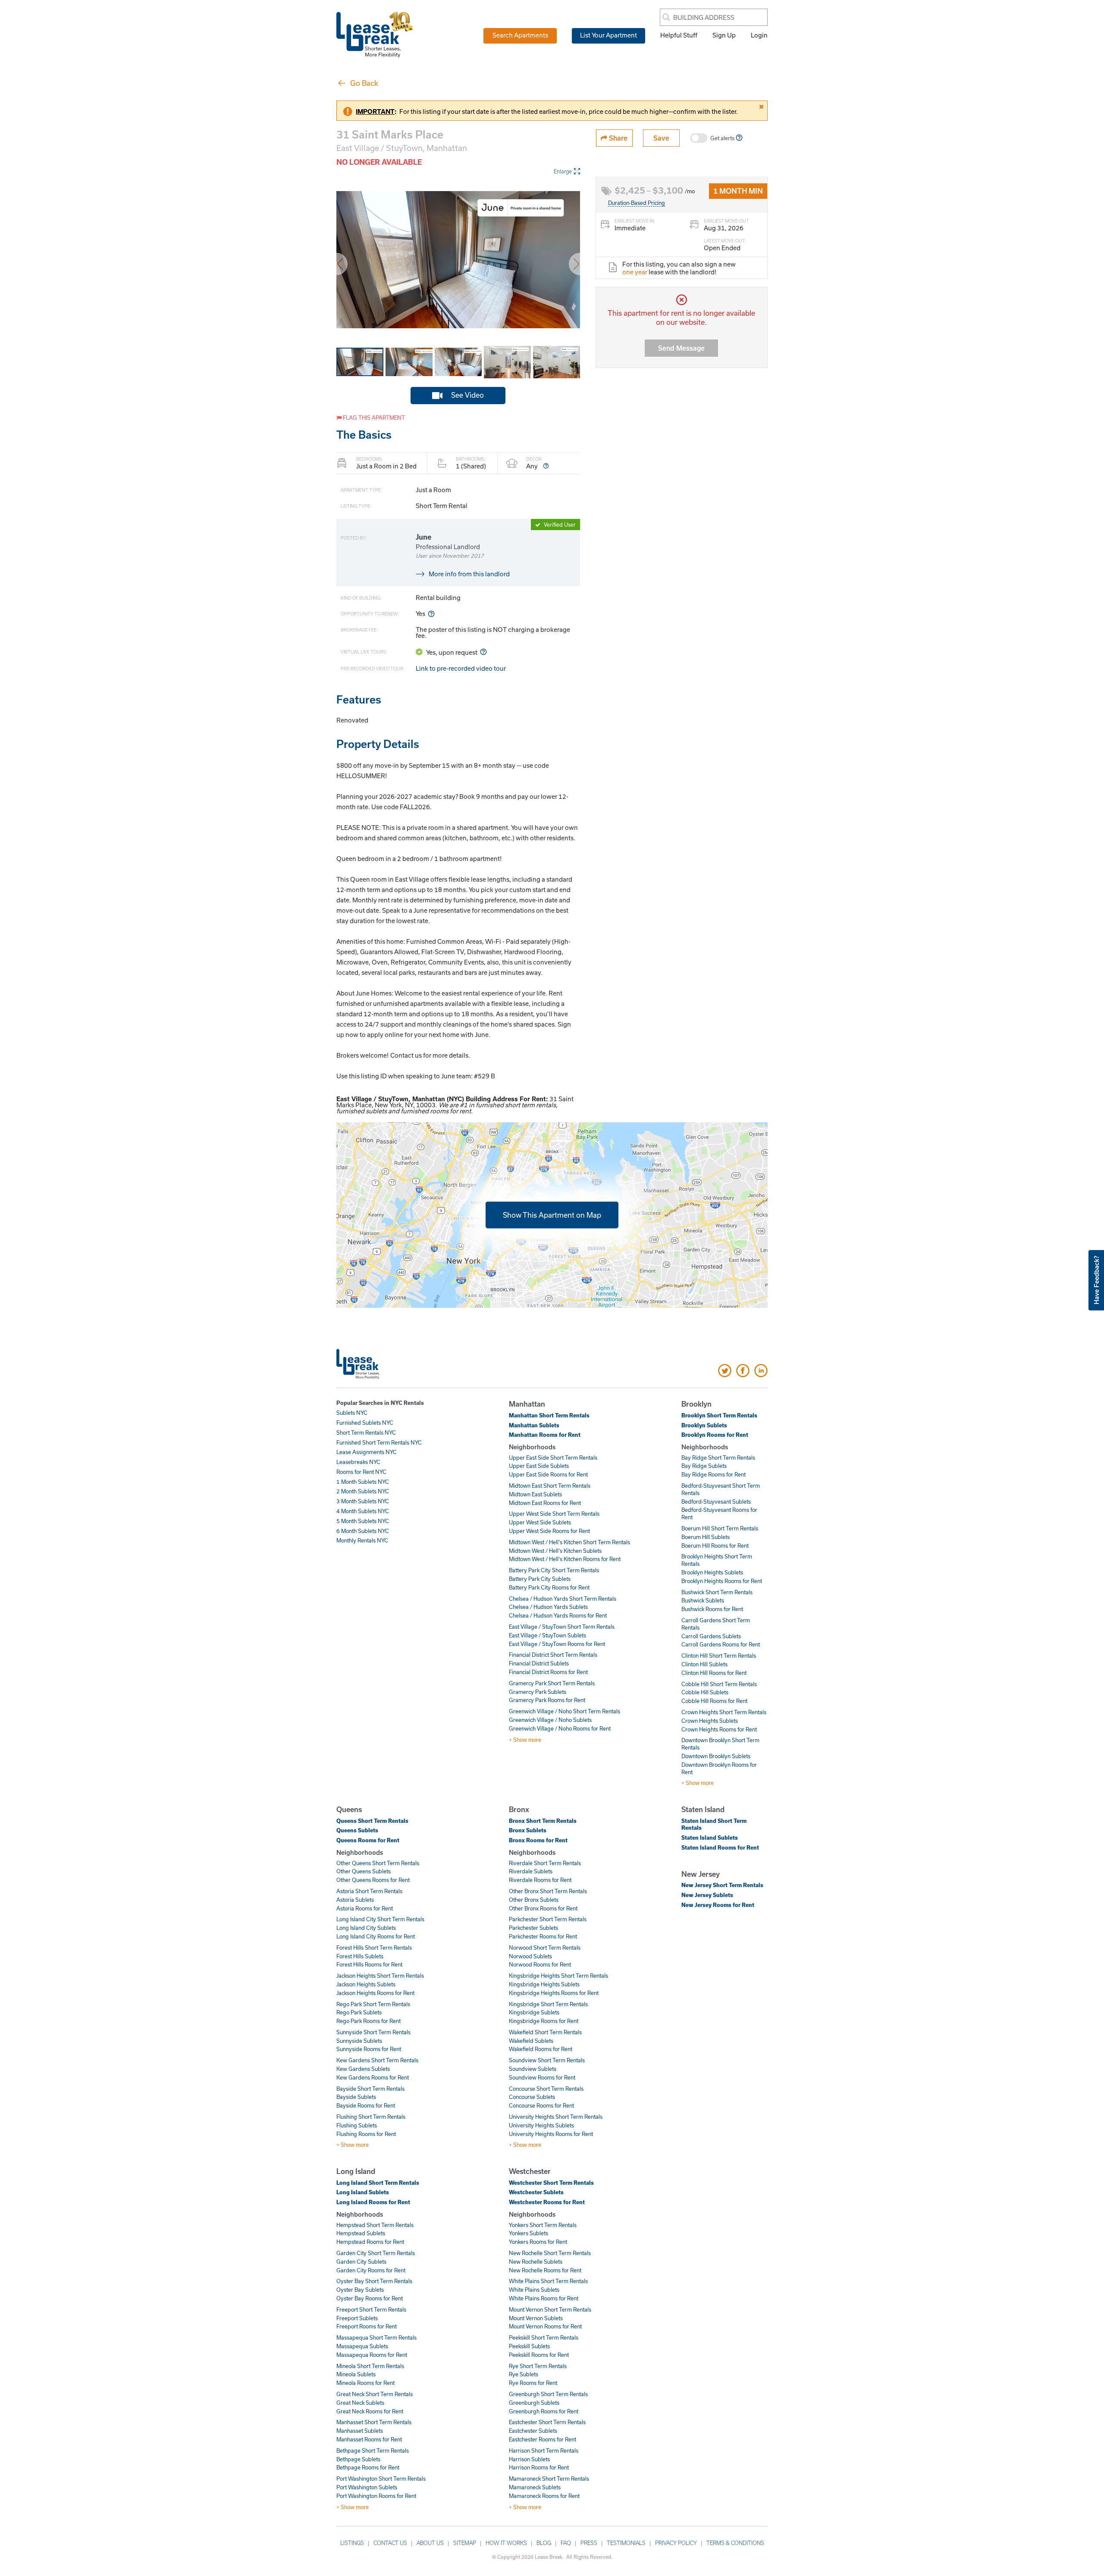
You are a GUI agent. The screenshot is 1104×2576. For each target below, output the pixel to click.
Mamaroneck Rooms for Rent (544, 2496)
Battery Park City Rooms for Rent (549, 1587)
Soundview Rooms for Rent (542, 2077)
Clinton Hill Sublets (704, 1664)
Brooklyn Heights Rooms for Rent (722, 1581)
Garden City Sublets (361, 2262)
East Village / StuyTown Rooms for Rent (557, 1644)
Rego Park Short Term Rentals (373, 2004)
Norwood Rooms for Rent (540, 1964)
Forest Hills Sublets (360, 1956)
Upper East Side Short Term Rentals (553, 1458)
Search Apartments (520, 35)
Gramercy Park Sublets (538, 1692)
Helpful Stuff (679, 35)
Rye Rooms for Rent (533, 2383)
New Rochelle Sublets (536, 2262)
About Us (430, 2543)
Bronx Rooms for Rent (538, 1840)
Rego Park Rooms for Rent (369, 2021)
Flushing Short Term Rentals (371, 2117)
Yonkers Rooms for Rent (538, 2242)
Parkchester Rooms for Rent (543, 1936)
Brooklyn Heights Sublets (712, 1572)
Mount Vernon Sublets (536, 2318)
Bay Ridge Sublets (704, 1466)
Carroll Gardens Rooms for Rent (721, 1644)
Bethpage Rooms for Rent (368, 2467)
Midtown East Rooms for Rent (545, 1503)
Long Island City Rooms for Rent (376, 1936)
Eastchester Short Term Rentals (547, 2422)
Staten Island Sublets (710, 1838)
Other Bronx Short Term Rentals (548, 1891)
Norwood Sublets (530, 1956)
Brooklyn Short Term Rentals (719, 1415)
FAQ (566, 2543)
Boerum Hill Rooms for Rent (715, 1546)
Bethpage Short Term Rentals (373, 2450)
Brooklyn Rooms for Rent (715, 1435)
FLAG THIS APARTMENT (373, 418)
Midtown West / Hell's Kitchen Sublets (555, 1551)
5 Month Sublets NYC (363, 1521)
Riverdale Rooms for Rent (540, 1880)
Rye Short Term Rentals (538, 2366)
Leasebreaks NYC (358, 1462)
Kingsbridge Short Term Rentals (548, 2004)
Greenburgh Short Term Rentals (548, 2394)
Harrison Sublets (529, 2459)
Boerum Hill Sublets (706, 1537)
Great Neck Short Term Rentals (375, 2394)
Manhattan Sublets (534, 1425)
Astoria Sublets (355, 1900)
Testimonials (626, 2543)
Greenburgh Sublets (534, 2403)
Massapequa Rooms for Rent (372, 2355)
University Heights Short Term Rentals (556, 2117)
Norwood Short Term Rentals (545, 1948)
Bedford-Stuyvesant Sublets (716, 1502)
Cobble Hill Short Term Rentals (719, 1684)
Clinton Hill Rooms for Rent (714, 1673)
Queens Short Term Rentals (372, 1821)
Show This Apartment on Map (552, 1214)
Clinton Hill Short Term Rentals (719, 1656)
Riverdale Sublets (531, 1871)
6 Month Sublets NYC (363, 1531)
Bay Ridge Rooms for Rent (714, 1474)
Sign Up (724, 35)
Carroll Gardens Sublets (711, 1636)
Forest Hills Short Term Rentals (374, 1948)
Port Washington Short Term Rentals (381, 2479)
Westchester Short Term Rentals (551, 2183)
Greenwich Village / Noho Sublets (550, 1720)
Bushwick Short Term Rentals (717, 1592)
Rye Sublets (524, 2374)
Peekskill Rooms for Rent (539, 2355)
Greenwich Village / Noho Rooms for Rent (560, 1728)
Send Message (681, 348)
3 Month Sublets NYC (363, 1501)
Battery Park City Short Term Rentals (554, 1570)
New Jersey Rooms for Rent (718, 1905)
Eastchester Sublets (533, 2431)
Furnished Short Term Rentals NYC (379, 1442)
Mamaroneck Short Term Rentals (549, 2479)
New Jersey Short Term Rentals (722, 1885)
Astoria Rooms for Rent (365, 1908)
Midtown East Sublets (535, 1494)
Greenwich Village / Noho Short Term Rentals (565, 1711)
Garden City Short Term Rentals (376, 2253)
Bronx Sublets (528, 1830)
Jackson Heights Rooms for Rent (375, 1993)
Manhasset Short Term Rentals (374, 2422)
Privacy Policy (676, 2543)
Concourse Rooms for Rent (541, 2105)
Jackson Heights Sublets (366, 1984)
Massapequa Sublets (362, 2346)
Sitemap (465, 2543)
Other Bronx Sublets (534, 1900)
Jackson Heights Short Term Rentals (380, 1976)
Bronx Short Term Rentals (543, 1821)
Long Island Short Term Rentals (378, 2183)
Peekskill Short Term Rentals (544, 2337)
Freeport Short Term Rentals (371, 2309)
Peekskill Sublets (529, 2346)
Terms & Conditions (735, 2543)
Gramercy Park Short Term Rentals (552, 1683)
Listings (352, 2543)
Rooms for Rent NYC (361, 1472)
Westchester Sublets (536, 2192)
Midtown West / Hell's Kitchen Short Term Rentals (569, 1542)
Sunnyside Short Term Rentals (373, 2032)
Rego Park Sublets (359, 2012)
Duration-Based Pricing (637, 203)
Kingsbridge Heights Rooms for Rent (554, 1993)
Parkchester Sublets (533, 1928)
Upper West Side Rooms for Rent (549, 1531)
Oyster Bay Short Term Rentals (374, 2281)
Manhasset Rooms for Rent (369, 2439)
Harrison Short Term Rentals (544, 2450)
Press (589, 2543)
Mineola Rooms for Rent (365, 2383)
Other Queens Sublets (364, 1871)
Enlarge (563, 171)
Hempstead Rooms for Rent (370, 2242)
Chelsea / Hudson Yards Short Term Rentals (563, 1599)
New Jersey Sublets (707, 1895)
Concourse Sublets (532, 2097)
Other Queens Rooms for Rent (373, 1880)
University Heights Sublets (541, 2125)
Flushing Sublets (357, 2125)
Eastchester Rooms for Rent (543, 2439)
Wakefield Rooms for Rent (541, 2049)
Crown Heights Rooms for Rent (719, 1729)
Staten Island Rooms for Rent (720, 1847)
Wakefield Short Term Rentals (545, 2032)
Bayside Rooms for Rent (366, 2105)
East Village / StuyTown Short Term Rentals (562, 1627)
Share (617, 138)
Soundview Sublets (533, 2069)
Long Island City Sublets (366, 1928)
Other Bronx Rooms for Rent (543, 1908)
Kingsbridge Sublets (534, 2012)
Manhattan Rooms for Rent (545, 1435)
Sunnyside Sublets (359, 2041)
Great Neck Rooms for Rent (370, 2411)
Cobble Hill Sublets (705, 1692)
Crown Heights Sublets (710, 1721)
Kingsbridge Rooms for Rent (544, 2021)
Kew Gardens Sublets (363, 2069)
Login (759, 35)
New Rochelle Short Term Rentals (550, 2253)
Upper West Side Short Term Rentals (554, 1514)
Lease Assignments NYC (367, 1452)
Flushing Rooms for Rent (366, 2134)
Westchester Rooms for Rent (547, 2202)
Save (661, 138)
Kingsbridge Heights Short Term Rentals (558, 1976)
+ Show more (525, 1740)
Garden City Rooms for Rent (371, 2270)
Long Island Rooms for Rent (373, 2202)
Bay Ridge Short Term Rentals (718, 1458)
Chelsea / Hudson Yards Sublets (548, 1607)
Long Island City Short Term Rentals (380, 1919)
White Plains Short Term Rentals (548, 2281)
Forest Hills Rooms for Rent (369, 1964)
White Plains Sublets (534, 2290)
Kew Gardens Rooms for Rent (373, 2077)
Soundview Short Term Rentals (547, 2060)
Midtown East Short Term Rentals (550, 1486)
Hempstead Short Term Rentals (375, 2225)
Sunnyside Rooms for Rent (369, 2049)
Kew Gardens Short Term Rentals (377, 2060)
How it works (506, 2543)
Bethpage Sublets (358, 2459)
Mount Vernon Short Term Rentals (550, 2309)
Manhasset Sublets (360, 2431)
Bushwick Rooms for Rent (712, 1609)
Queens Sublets (357, 1830)
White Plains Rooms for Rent (544, 2298)
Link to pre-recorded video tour (461, 668)
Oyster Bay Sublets (360, 2290)
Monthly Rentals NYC (362, 1540)
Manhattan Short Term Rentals (549, 1415)
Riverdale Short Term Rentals (545, 1863)
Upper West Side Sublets (540, 1522)
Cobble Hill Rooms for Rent (714, 1701)
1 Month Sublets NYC (363, 1482)
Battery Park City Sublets (540, 1579)
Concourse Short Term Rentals (546, 2089)
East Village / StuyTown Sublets (547, 1635)
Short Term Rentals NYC (366, 1433)
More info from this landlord (469, 574)
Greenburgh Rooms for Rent (544, 2411)
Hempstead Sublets (361, 2233)
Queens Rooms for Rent (368, 1840)
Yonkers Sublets (528, 2233)
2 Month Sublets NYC (363, 1491)
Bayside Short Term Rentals (370, 2089)
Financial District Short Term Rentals (553, 1655)
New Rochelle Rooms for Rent (545, 2270)
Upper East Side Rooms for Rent (548, 1474)
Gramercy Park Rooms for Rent (547, 1700)
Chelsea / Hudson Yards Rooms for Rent (558, 1615)
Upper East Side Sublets (539, 1466)
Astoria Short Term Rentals (369, 1891)
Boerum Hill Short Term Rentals (720, 1528)
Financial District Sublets (539, 1663)
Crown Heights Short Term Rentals (724, 1712)
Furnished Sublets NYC (365, 1423)
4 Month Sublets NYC (363, 1511)
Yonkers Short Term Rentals (543, 2225)
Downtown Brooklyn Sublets (716, 1756)
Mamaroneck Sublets (535, 2487)
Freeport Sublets (357, 2318)
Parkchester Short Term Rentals (548, 1919)
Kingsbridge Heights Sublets (544, 1984)
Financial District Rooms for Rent (548, 1672)
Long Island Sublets (363, 2192)
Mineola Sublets (356, 2374)
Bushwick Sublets (703, 1600)
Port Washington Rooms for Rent (376, 2496)
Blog (544, 2543)
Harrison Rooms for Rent (539, 2467)
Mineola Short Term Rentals (370, 2366)
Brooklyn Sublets (704, 1425)
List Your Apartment (608, 35)
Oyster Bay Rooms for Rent (370, 2298)
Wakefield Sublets (531, 2041)
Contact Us (390, 2543)
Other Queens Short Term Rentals (378, 1863)
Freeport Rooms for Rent (367, 2326)
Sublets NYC (352, 1413)
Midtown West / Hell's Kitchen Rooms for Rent (565, 1559)
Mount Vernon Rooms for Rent (545, 2326)
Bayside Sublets (356, 2097)
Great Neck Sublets (360, 2403)
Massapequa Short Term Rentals (376, 2337)
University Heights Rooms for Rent (551, 2134)
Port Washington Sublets (367, 2487)
